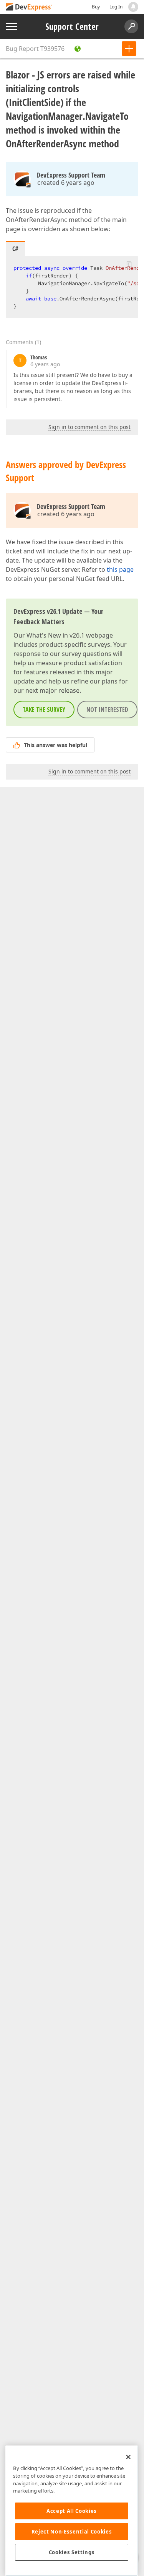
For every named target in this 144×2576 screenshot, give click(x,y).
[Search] (131, 26)
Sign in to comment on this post (89, 427)
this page (120, 569)
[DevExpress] (29, 7)
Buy (96, 7)
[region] (72, 2511)
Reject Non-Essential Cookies (72, 2532)
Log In (116, 7)
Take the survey (44, 710)
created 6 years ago (66, 183)
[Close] (128, 2457)
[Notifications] (133, 7)
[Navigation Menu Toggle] (12, 27)
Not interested (107, 710)
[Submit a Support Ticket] (129, 49)
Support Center (72, 26)
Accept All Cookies (72, 2511)
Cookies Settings (72, 2552)
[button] (129, 264)
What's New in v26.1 (55, 635)
